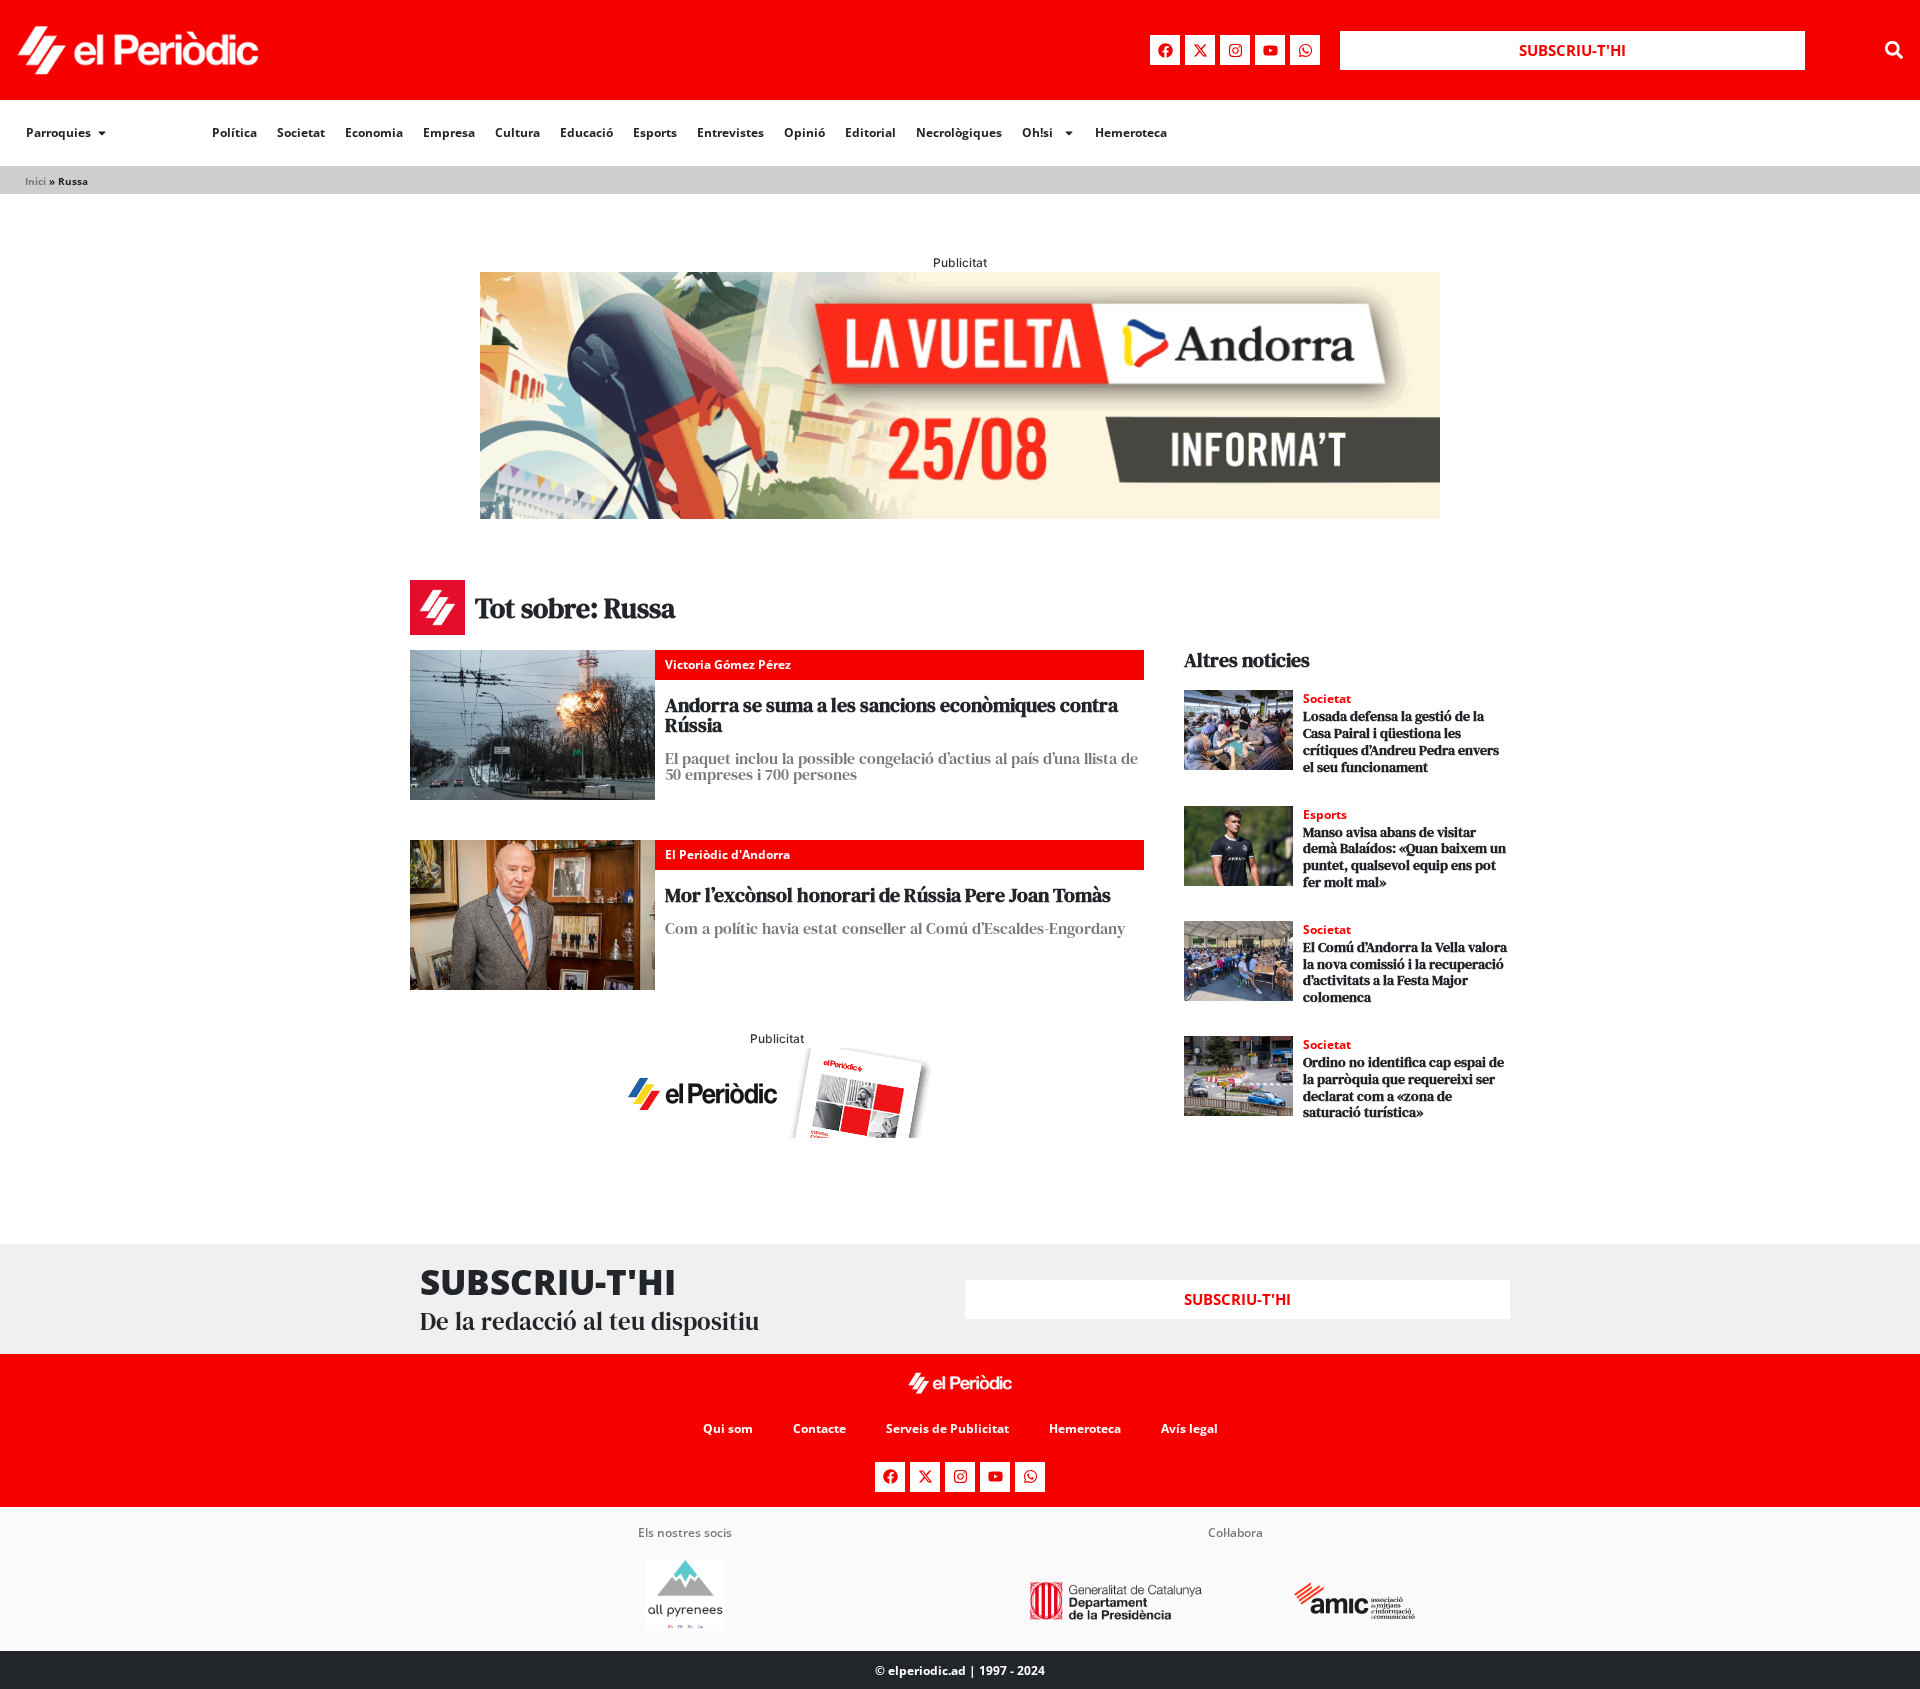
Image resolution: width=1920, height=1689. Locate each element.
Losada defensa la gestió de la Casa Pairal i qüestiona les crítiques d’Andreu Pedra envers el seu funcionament (1401, 741)
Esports (655, 132)
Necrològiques (959, 132)
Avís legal (1189, 1428)
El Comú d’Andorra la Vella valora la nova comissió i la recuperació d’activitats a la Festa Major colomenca (1405, 972)
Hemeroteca (1131, 132)
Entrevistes (730, 132)
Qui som (728, 1428)
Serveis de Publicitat (947, 1428)
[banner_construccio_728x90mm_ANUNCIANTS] (777, 1132)
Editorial (870, 132)
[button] (1893, 50)
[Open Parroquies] (102, 133)
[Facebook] (1165, 50)
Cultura (517, 132)
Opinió (804, 132)
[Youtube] (1270, 50)
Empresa (449, 132)
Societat (301, 132)
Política (234, 132)
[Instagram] (1235, 50)
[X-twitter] (1200, 50)
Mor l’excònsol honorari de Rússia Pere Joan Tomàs (888, 895)
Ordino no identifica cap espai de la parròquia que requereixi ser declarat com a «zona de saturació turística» (1403, 1087)
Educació (586, 132)
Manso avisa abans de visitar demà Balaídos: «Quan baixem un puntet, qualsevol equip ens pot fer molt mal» (1404, 857)
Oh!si (1037, 132)
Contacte (819, 1428)
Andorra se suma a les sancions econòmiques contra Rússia (891, 715)
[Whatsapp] (1305, 50)
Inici (35, 181)
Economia (374, 132)
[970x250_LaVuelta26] (960, 513)
